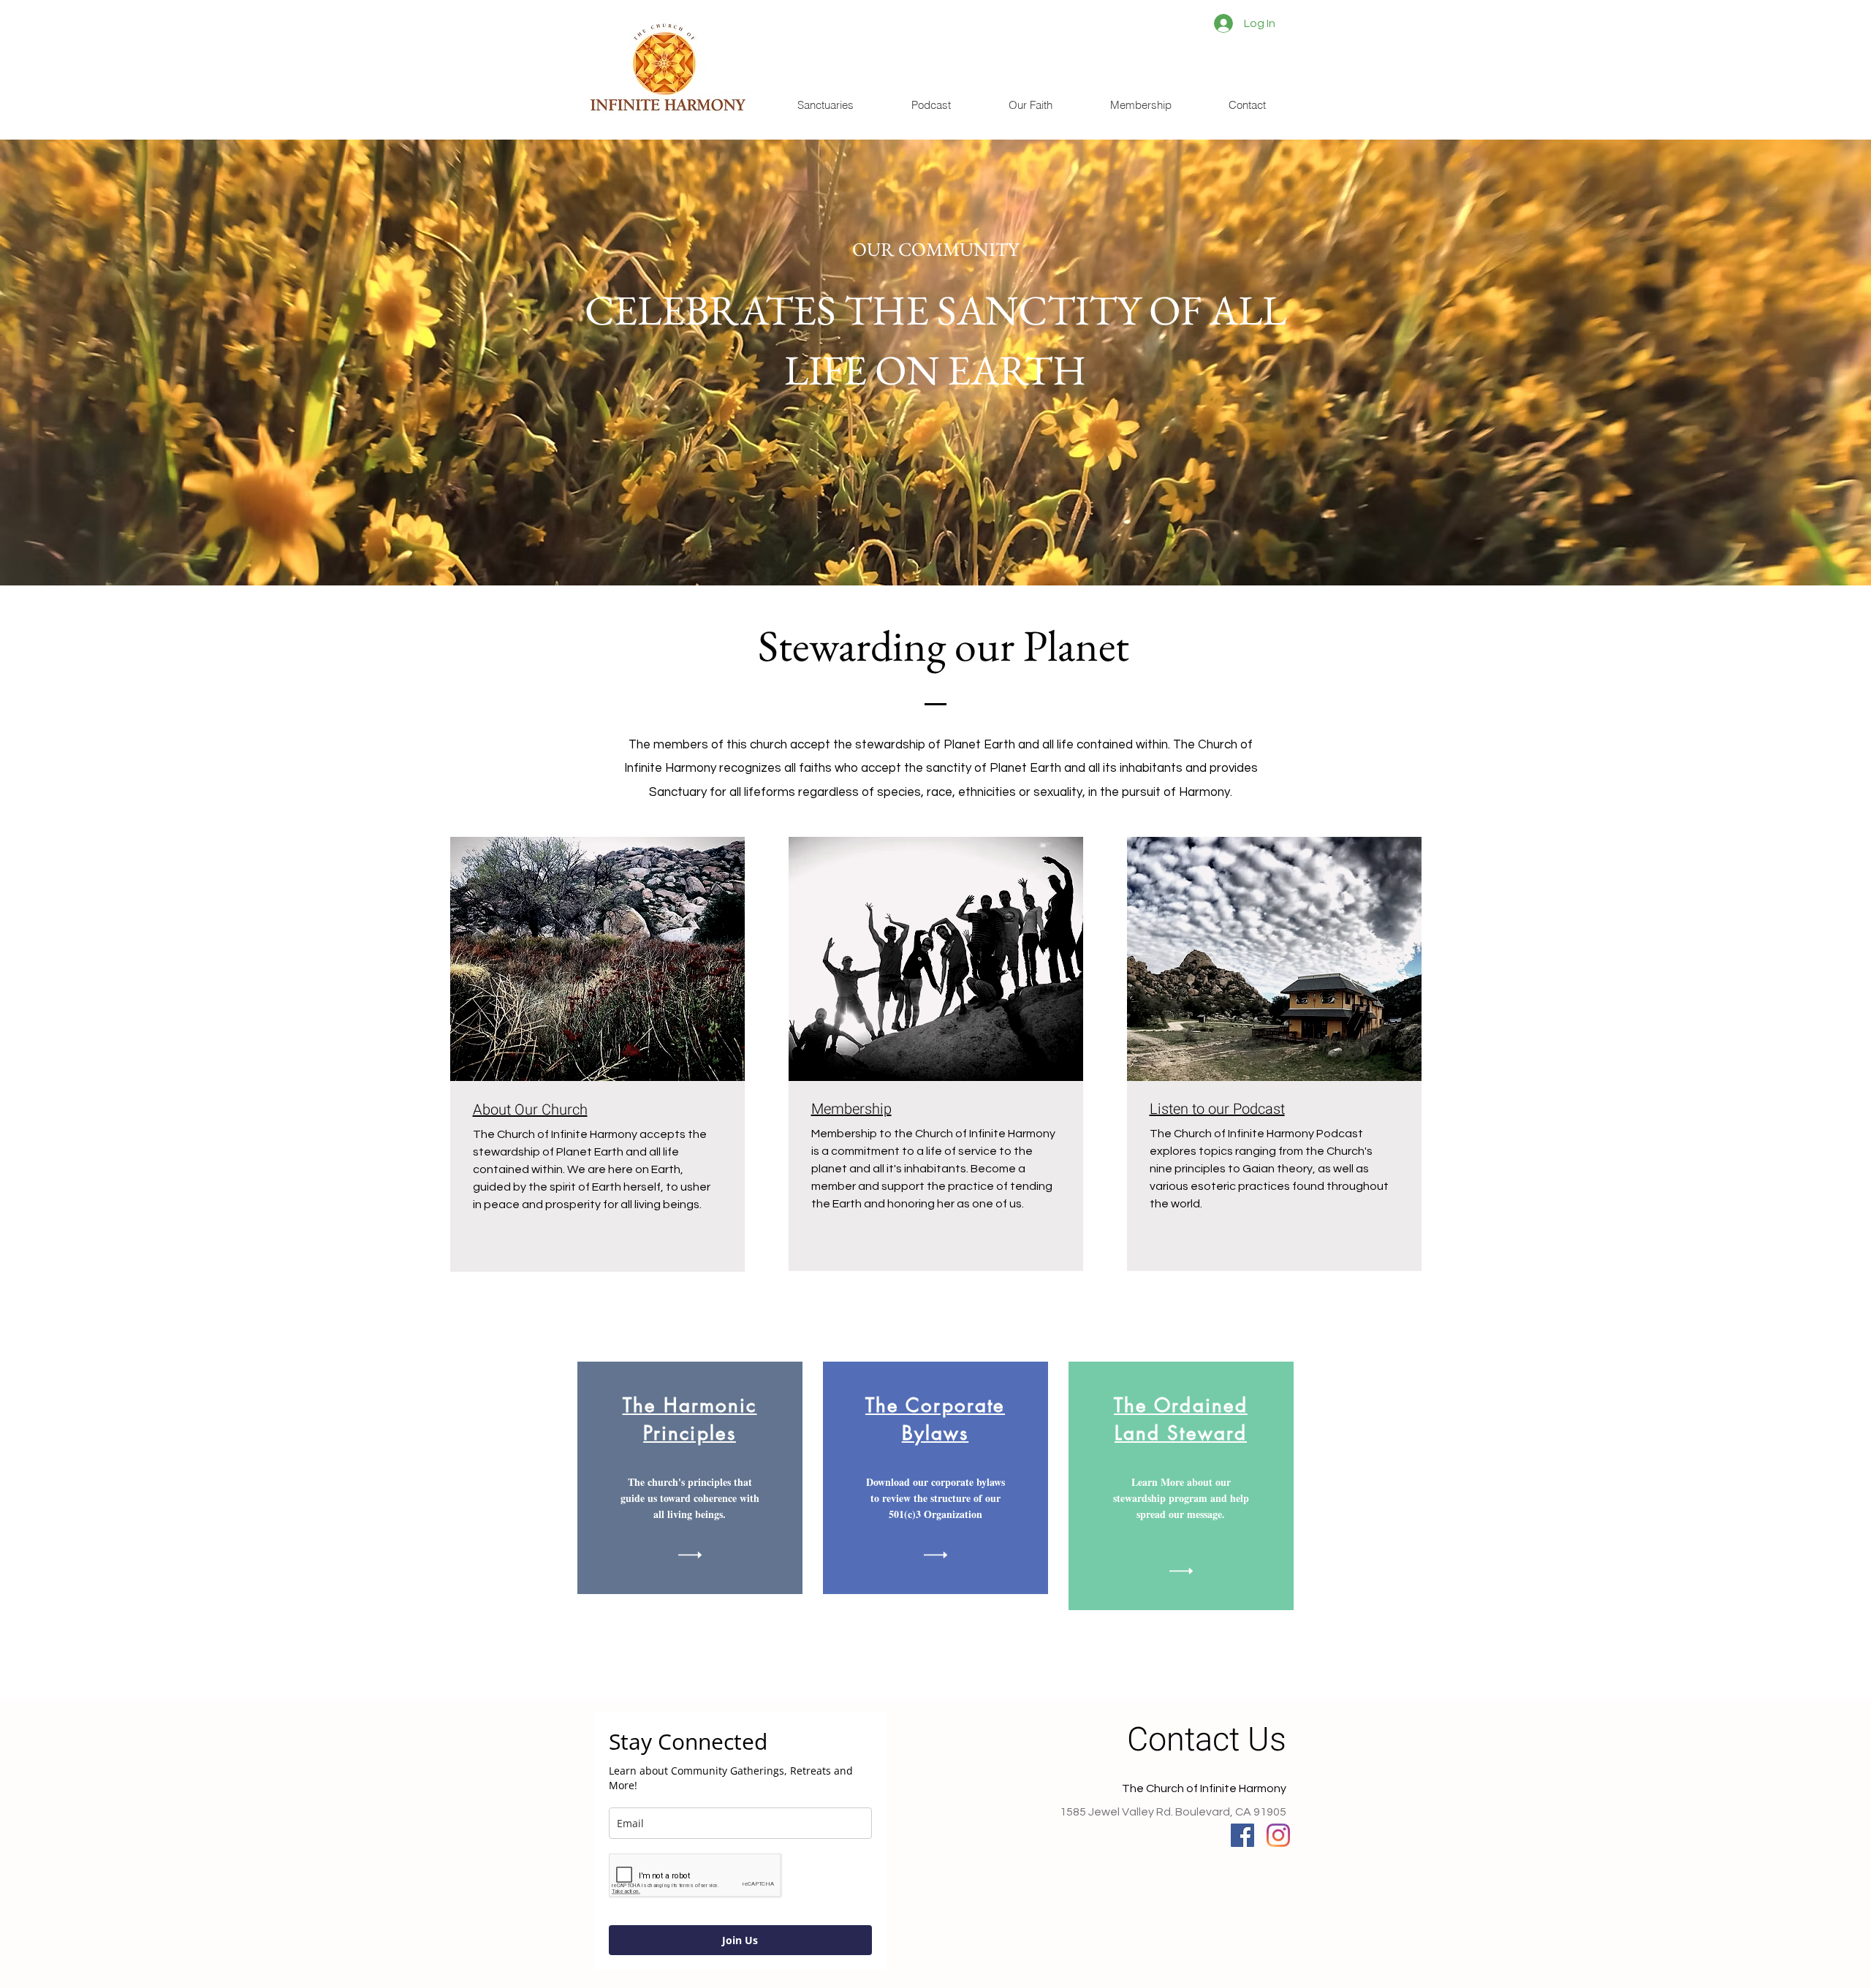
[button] (826, 105)
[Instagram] (1278, 1835)
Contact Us (1207, 1740)
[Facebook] (1242, 1835)
